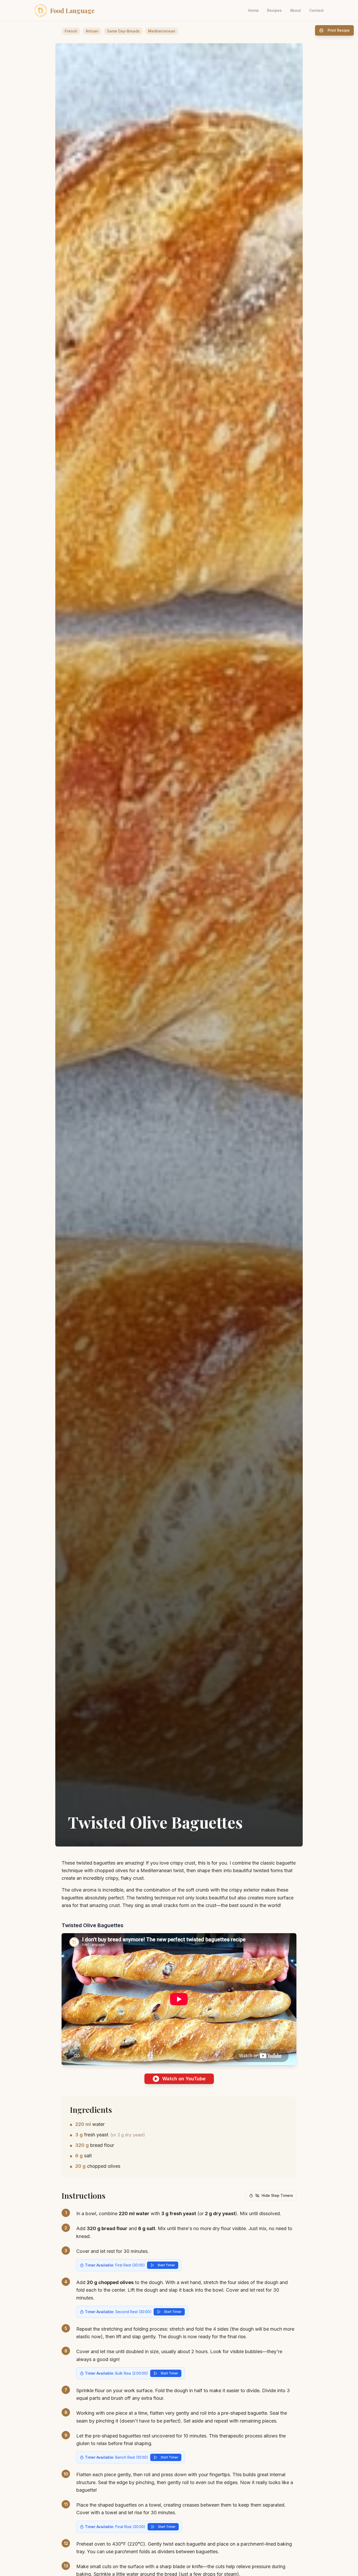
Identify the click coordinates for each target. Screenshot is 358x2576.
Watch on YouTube (184, 2079)
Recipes (274, 10)
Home (253, 10)
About (295, 10)
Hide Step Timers (277, 2195)
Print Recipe (339, 30)
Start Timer (166, 2265)
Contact (316, 10)
